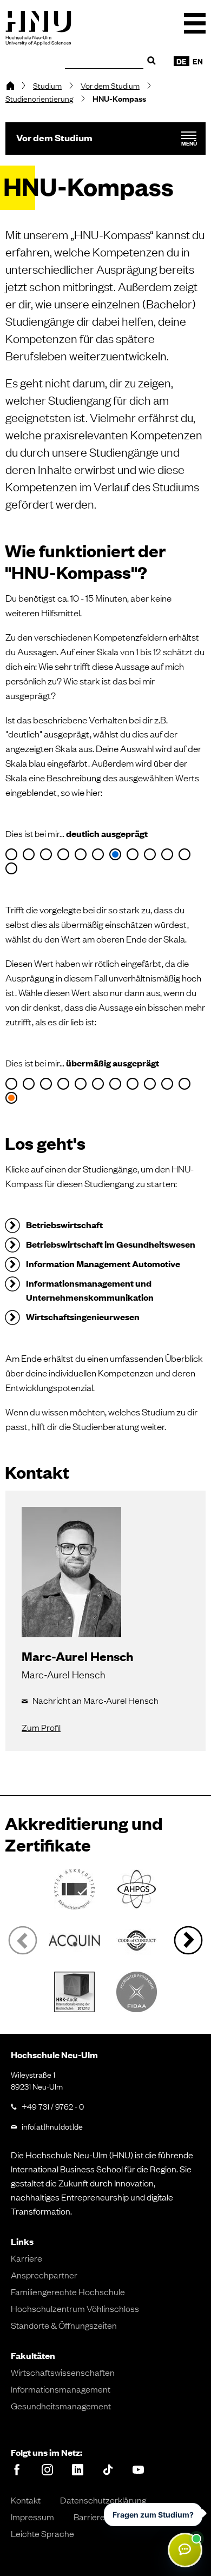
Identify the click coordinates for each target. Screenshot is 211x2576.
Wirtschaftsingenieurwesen (83, 1317)
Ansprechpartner (44, 2275)
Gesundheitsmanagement (61, 2406)
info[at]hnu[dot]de (52, 2126)
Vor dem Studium (110, 85)
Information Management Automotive (103, 1264)
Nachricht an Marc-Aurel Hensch (95, 1700)
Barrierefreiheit (103, 2516)
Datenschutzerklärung (103, 2500)
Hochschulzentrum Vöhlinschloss (75, 2308)
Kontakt (26, 2500)
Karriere (27, 2258)
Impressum (32, 2516)
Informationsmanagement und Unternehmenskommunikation (90, 1290)
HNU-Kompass (119, 98)
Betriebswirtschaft (64, 1225)
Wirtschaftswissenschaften (63, 2372)
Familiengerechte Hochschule (68, 2291)
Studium (47, 85)
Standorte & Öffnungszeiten (64, 2325)
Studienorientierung (39, 98)
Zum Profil (41, 1727)
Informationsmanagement (61, 2389)
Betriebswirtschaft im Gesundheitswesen (111, 1244)
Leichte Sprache (42, 2533)
